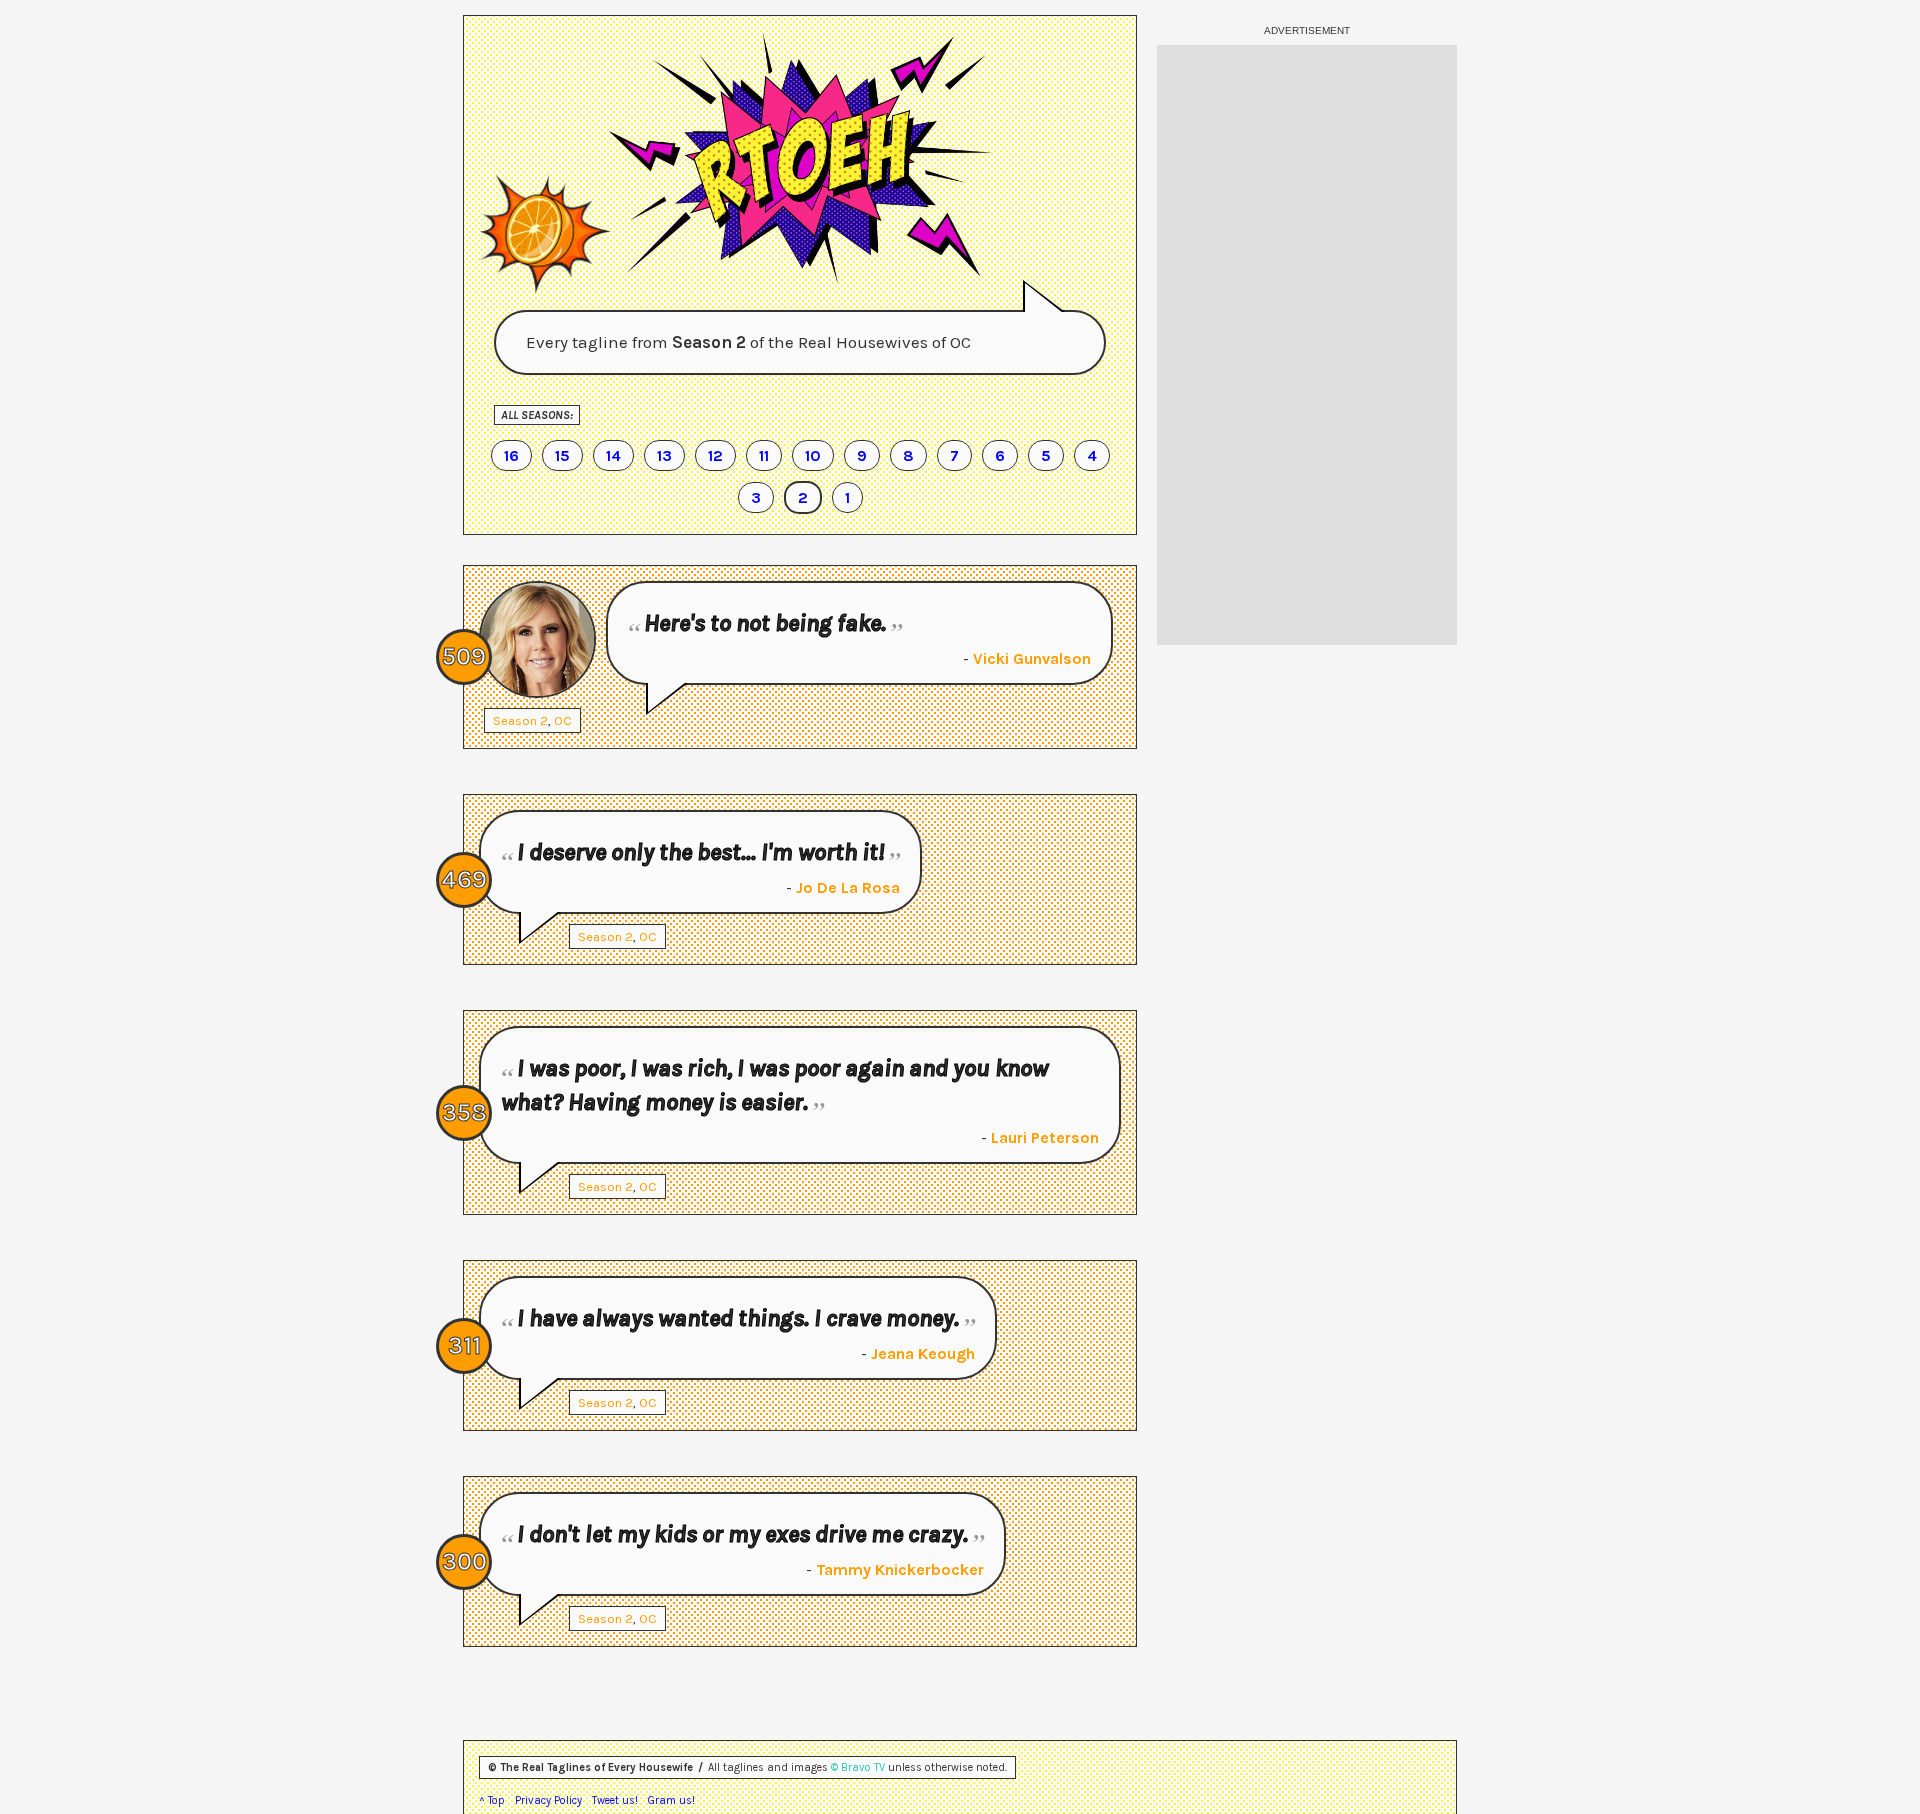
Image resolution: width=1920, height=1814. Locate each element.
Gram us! (671, 1800)
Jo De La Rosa (848, 887)
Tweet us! (615, 1800)
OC (563, 720)
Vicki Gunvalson (1032, 658)
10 (813, 455)
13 (664, 455)
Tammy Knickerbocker (900, 1569)
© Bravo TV (858, 1767)
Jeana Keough (923, 1353)
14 (613, 455)
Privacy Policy (548, 1800)
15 (562, 455)
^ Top (492, 1800)
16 (511, 455)
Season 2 (520, 720)
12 (715, 455)
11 (764, 455)
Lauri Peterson (1045, 1137)
